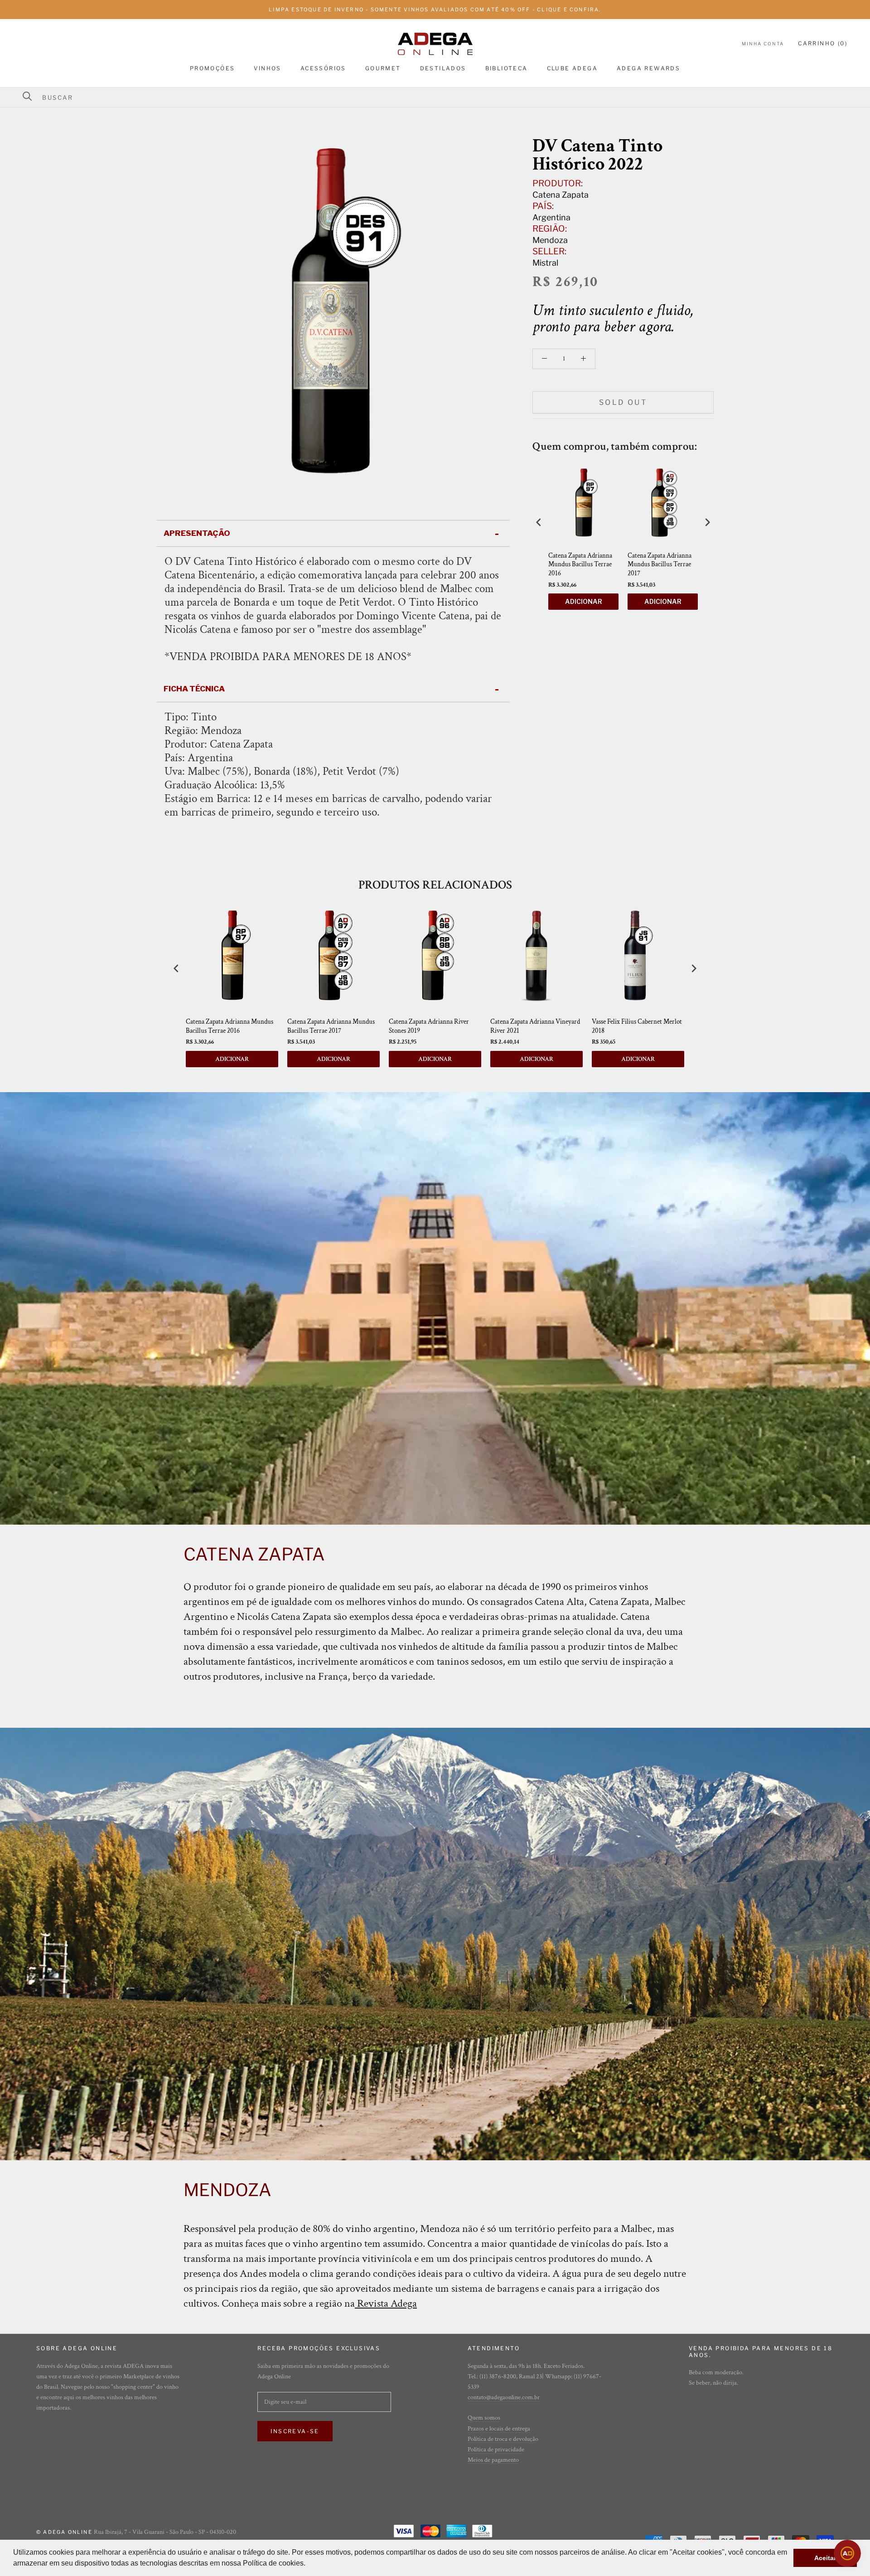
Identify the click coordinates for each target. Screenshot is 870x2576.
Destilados (443, 68)
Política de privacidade (496, 2450)
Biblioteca (507, 68)
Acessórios (323, 68)
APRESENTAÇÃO (197, 533)
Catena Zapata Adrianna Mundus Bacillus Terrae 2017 (660, 564)
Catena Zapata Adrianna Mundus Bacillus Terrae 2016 (580, 564)
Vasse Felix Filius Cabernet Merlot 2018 (637, 1026)
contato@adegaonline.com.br (504, 2397)
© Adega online (64, 2532)
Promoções (213, 68)
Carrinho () (823, 44)
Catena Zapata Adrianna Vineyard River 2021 (535, 1026)
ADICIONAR (584, 601)
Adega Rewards (648, 68)
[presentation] (539, 522)
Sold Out (623, 402)
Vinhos (267, 68)
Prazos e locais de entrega (499, 2429)
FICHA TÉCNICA (194, 689)
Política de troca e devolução (503, 2439)
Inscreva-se (295, 2431)
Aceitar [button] (825, 2558)
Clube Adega (572, 68)
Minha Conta (763, 44)
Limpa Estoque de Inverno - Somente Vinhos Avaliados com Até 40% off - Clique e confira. (435, 10)
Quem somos (484, 2418)
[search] (441, 97)
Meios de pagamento (493, 2460)
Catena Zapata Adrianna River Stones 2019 (429, 1026)
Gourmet (383, 68)
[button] (309, 2564)
